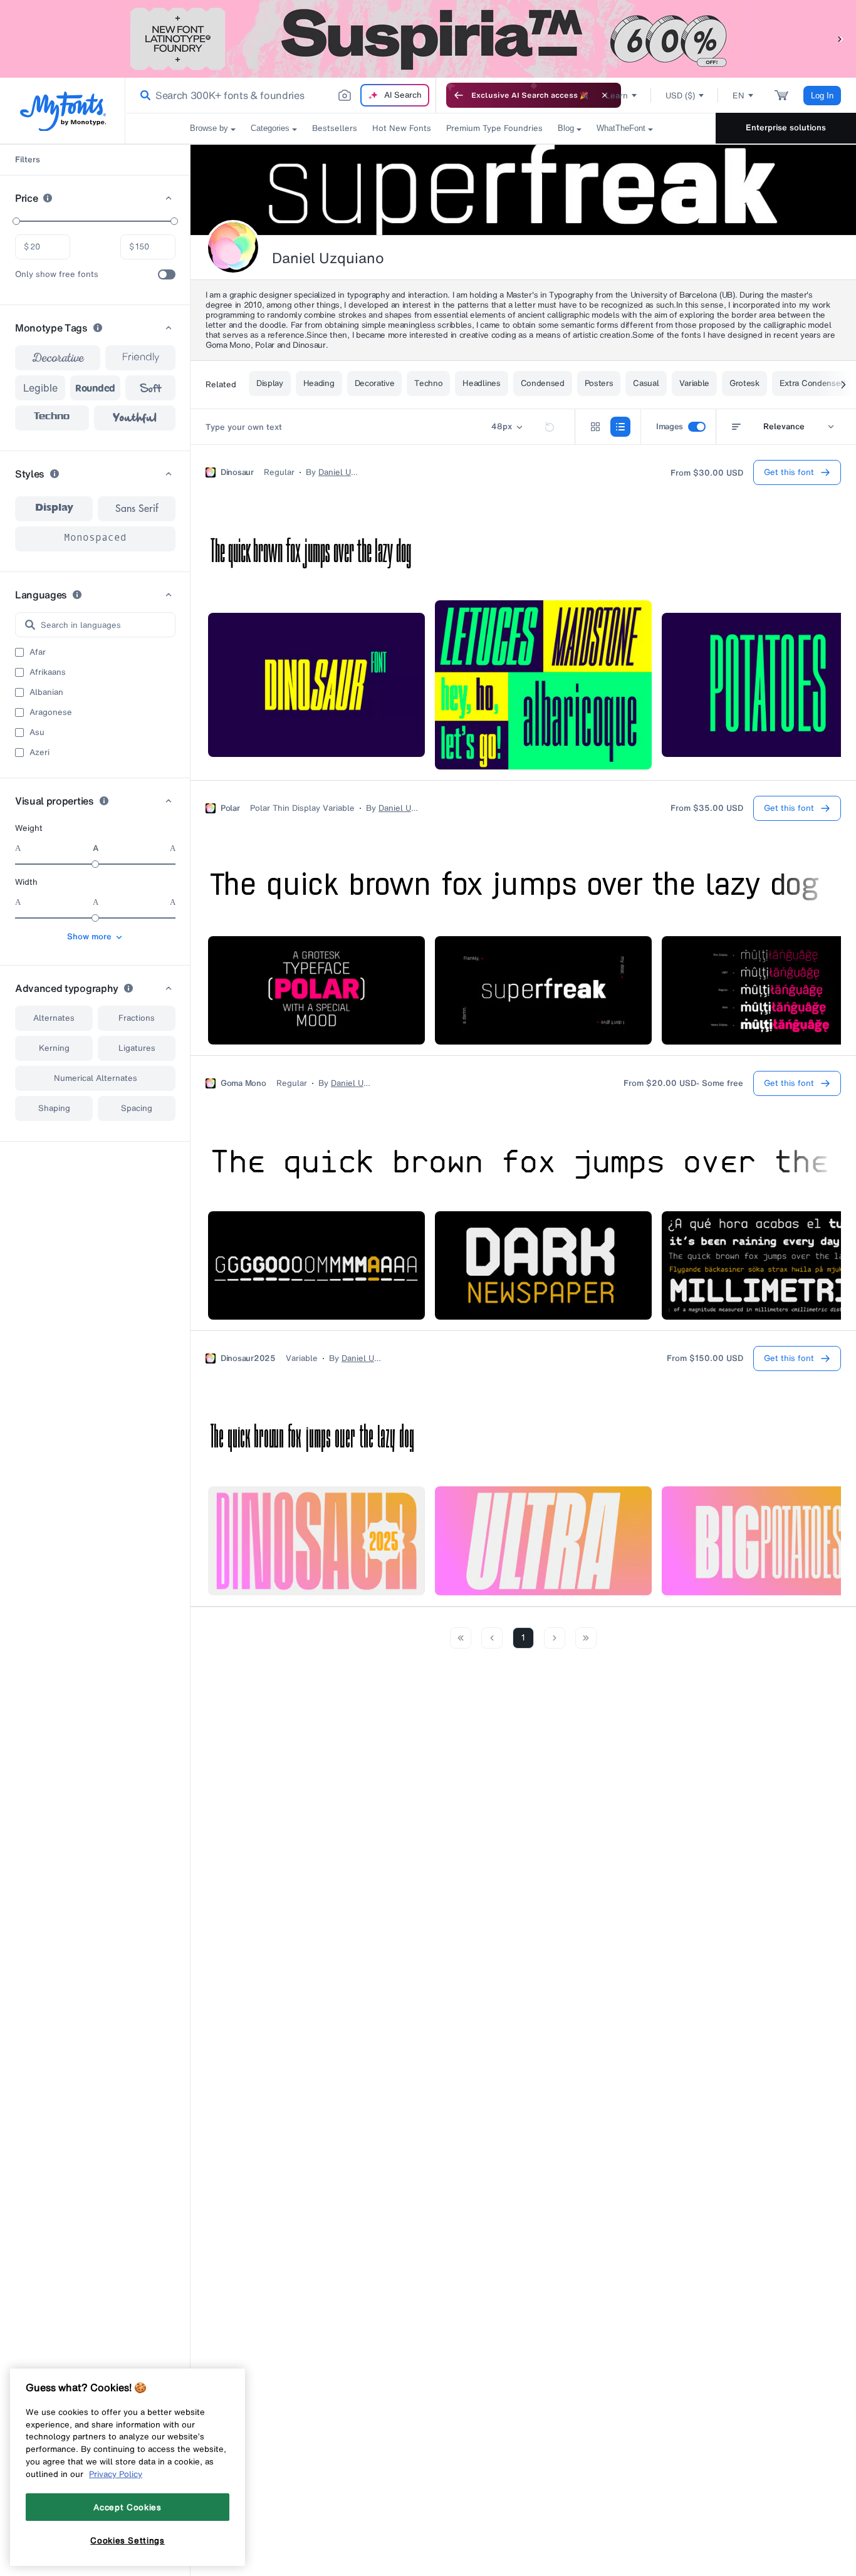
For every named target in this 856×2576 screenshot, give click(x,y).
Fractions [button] (137, 1018)
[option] (54, 509)
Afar (38, 652)
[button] (840, 39)
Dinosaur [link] (237, 472)
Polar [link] (230, 808)
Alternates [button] (54, 1018)
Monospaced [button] (95, 539)
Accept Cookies (127, 2507)
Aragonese (51, 712)
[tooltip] (48, 198)
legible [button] (40, 388)
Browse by (209, 128)
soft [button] (150, 388)
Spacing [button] (137, 1108)
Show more (89, 936)
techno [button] (52, 418)
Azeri (39, 753)
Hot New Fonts (402, 128)
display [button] (54, 509)
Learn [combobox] (617, 96)
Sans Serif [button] (137, 509)
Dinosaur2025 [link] (248, 1358)
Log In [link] (822, 96)
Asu (37, 733)
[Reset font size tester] (550, 427)
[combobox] (281, 95)
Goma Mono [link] (243, 1083)
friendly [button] (141, 358)
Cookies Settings (128, 2540)
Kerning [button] (54, 1048)
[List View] (620, 427)
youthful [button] (135, 418)
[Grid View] (595, 427)
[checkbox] (167, 274)
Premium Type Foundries (494, 128)
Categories (270, 128)
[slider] (16, 221)
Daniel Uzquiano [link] (338, 472)
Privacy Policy (116, 2474)
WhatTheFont (621, 128)
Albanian (46, 692)
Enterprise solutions (786, 128)
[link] (143, 95)
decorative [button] (58, 358)
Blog (566, 128)
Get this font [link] (789, 472)
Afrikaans (48, 672)
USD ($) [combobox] (680, 96)
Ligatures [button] (137, 1048)
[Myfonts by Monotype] (63, 111)
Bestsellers (335, 128)
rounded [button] (95, 388)
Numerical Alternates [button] (96, 1078)
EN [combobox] (739, 96)
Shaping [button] (54, 1108)
